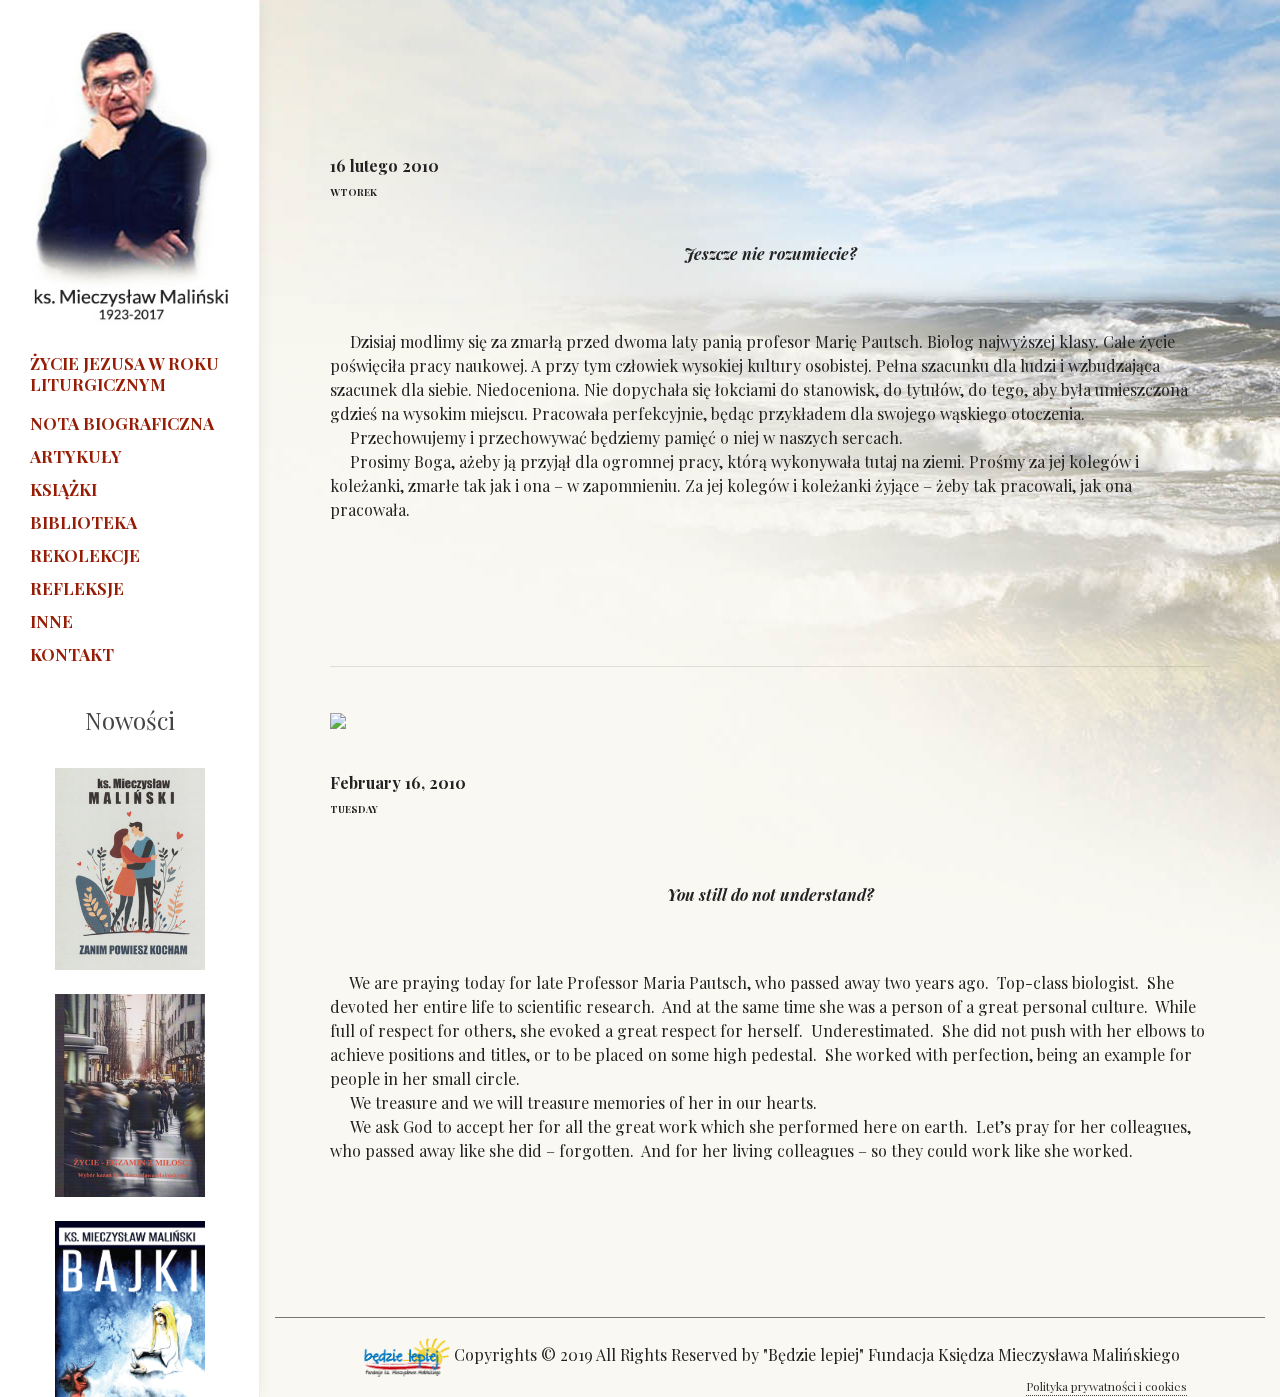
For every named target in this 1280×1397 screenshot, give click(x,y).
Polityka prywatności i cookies (1106, 1386)
